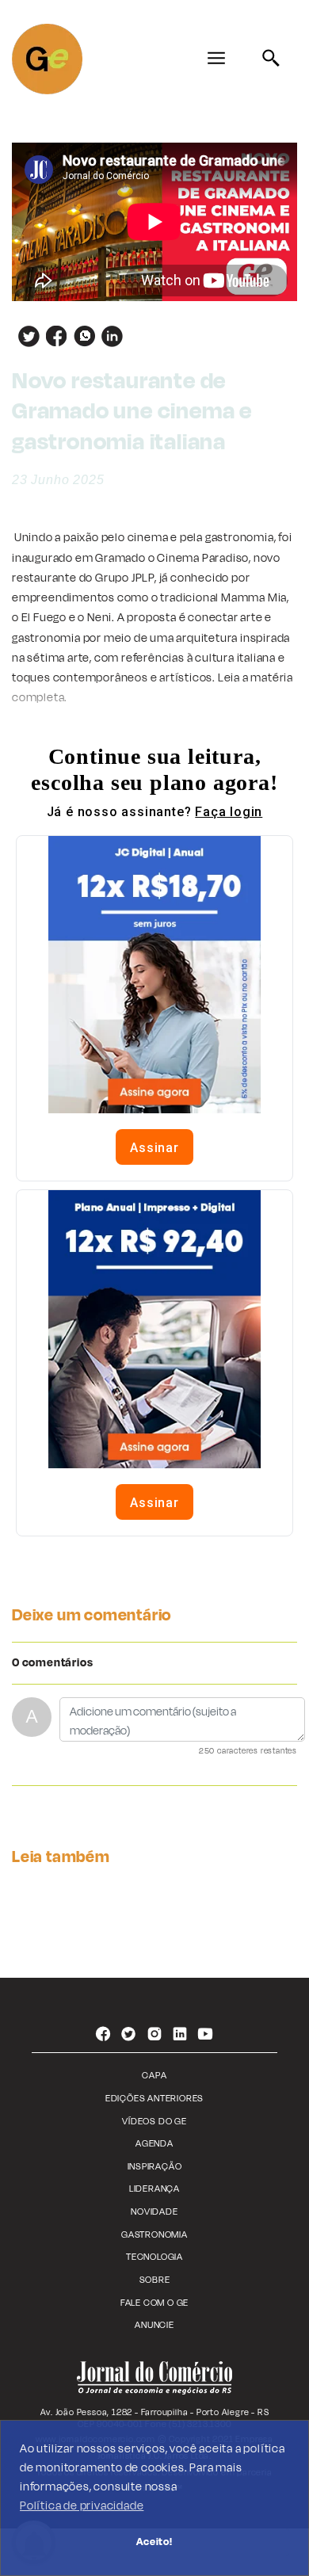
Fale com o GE (154, 2303)
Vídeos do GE (154, 2122)
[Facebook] (53, 336)
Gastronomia (154, 2235)
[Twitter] (26, 336)
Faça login (229, 812)
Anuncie (154, 2325)
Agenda (154, 2144)
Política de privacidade (82, 2506)
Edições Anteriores (154, 2099)
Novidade (154, 2212)
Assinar (154, 1148)
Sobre (155, 2280)
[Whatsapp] (81, 336)
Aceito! (154, 2542)
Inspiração (155, 2167)
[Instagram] (154, 2036)
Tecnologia (154, 2257)
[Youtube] (206, 2036)
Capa (154, 2076)
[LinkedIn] (109, 336)
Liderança (154, 2189)
